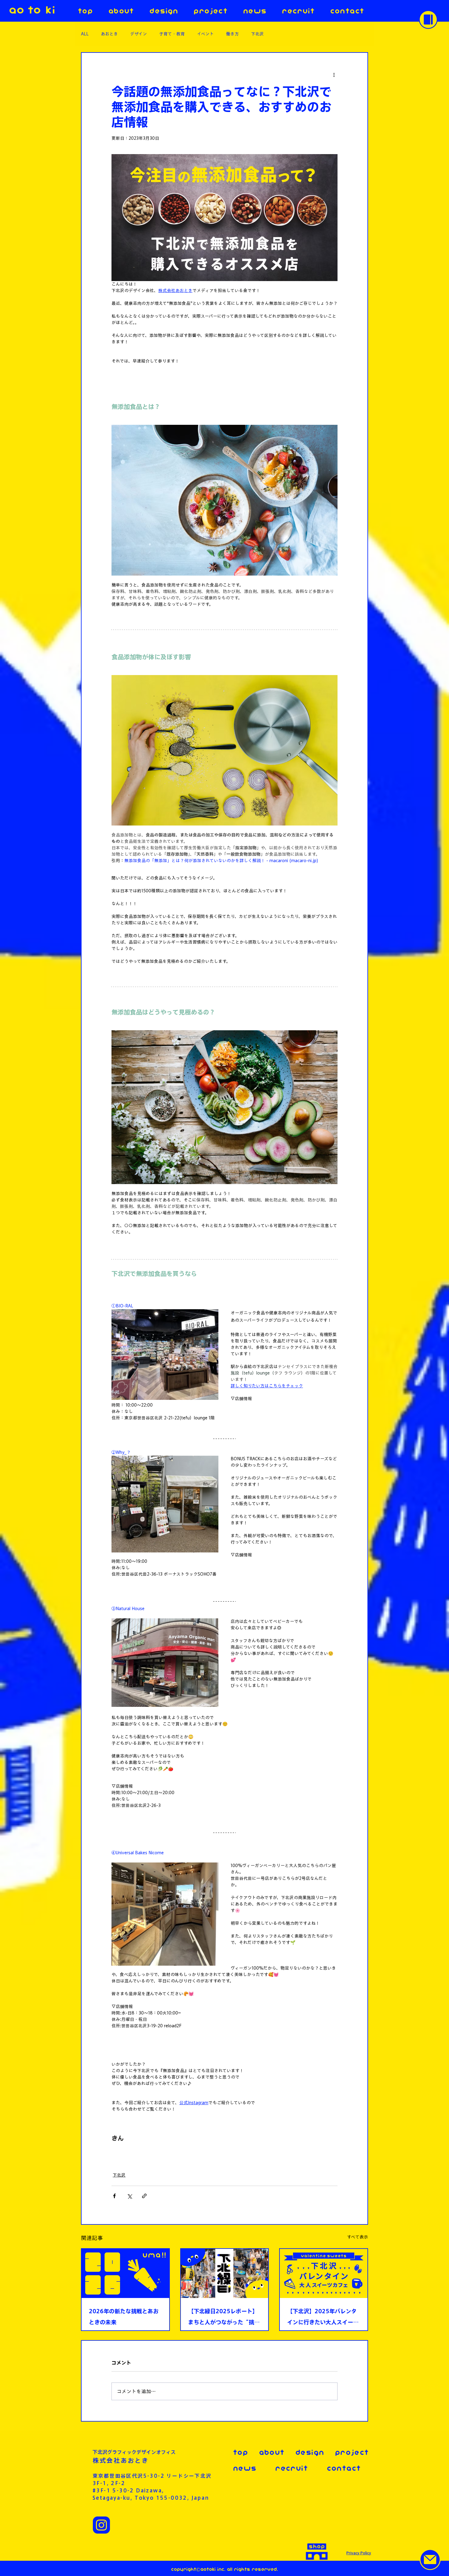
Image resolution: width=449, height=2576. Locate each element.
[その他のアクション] (334, 75)
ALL (85, 34)
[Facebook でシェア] (114, 2196)
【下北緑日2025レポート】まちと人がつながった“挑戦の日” (224, 2318)
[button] (428, 20)
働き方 (232, 34)
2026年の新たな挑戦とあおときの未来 (124, 2317)
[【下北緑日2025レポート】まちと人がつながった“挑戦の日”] (225, 2273)
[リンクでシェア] (144, 2196)
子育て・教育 (172, 34)
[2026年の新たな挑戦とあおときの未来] (125, 2273)
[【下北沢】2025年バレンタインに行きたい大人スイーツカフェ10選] (324, 2273)
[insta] (101, 2525)
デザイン (139, 34)
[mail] (430, 2560)
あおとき (109, 34)
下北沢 (257, 34)
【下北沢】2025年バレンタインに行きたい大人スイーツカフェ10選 (323, 2318)
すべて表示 (358, 2237)
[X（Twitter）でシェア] (129, 2196)
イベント (205, 34)
